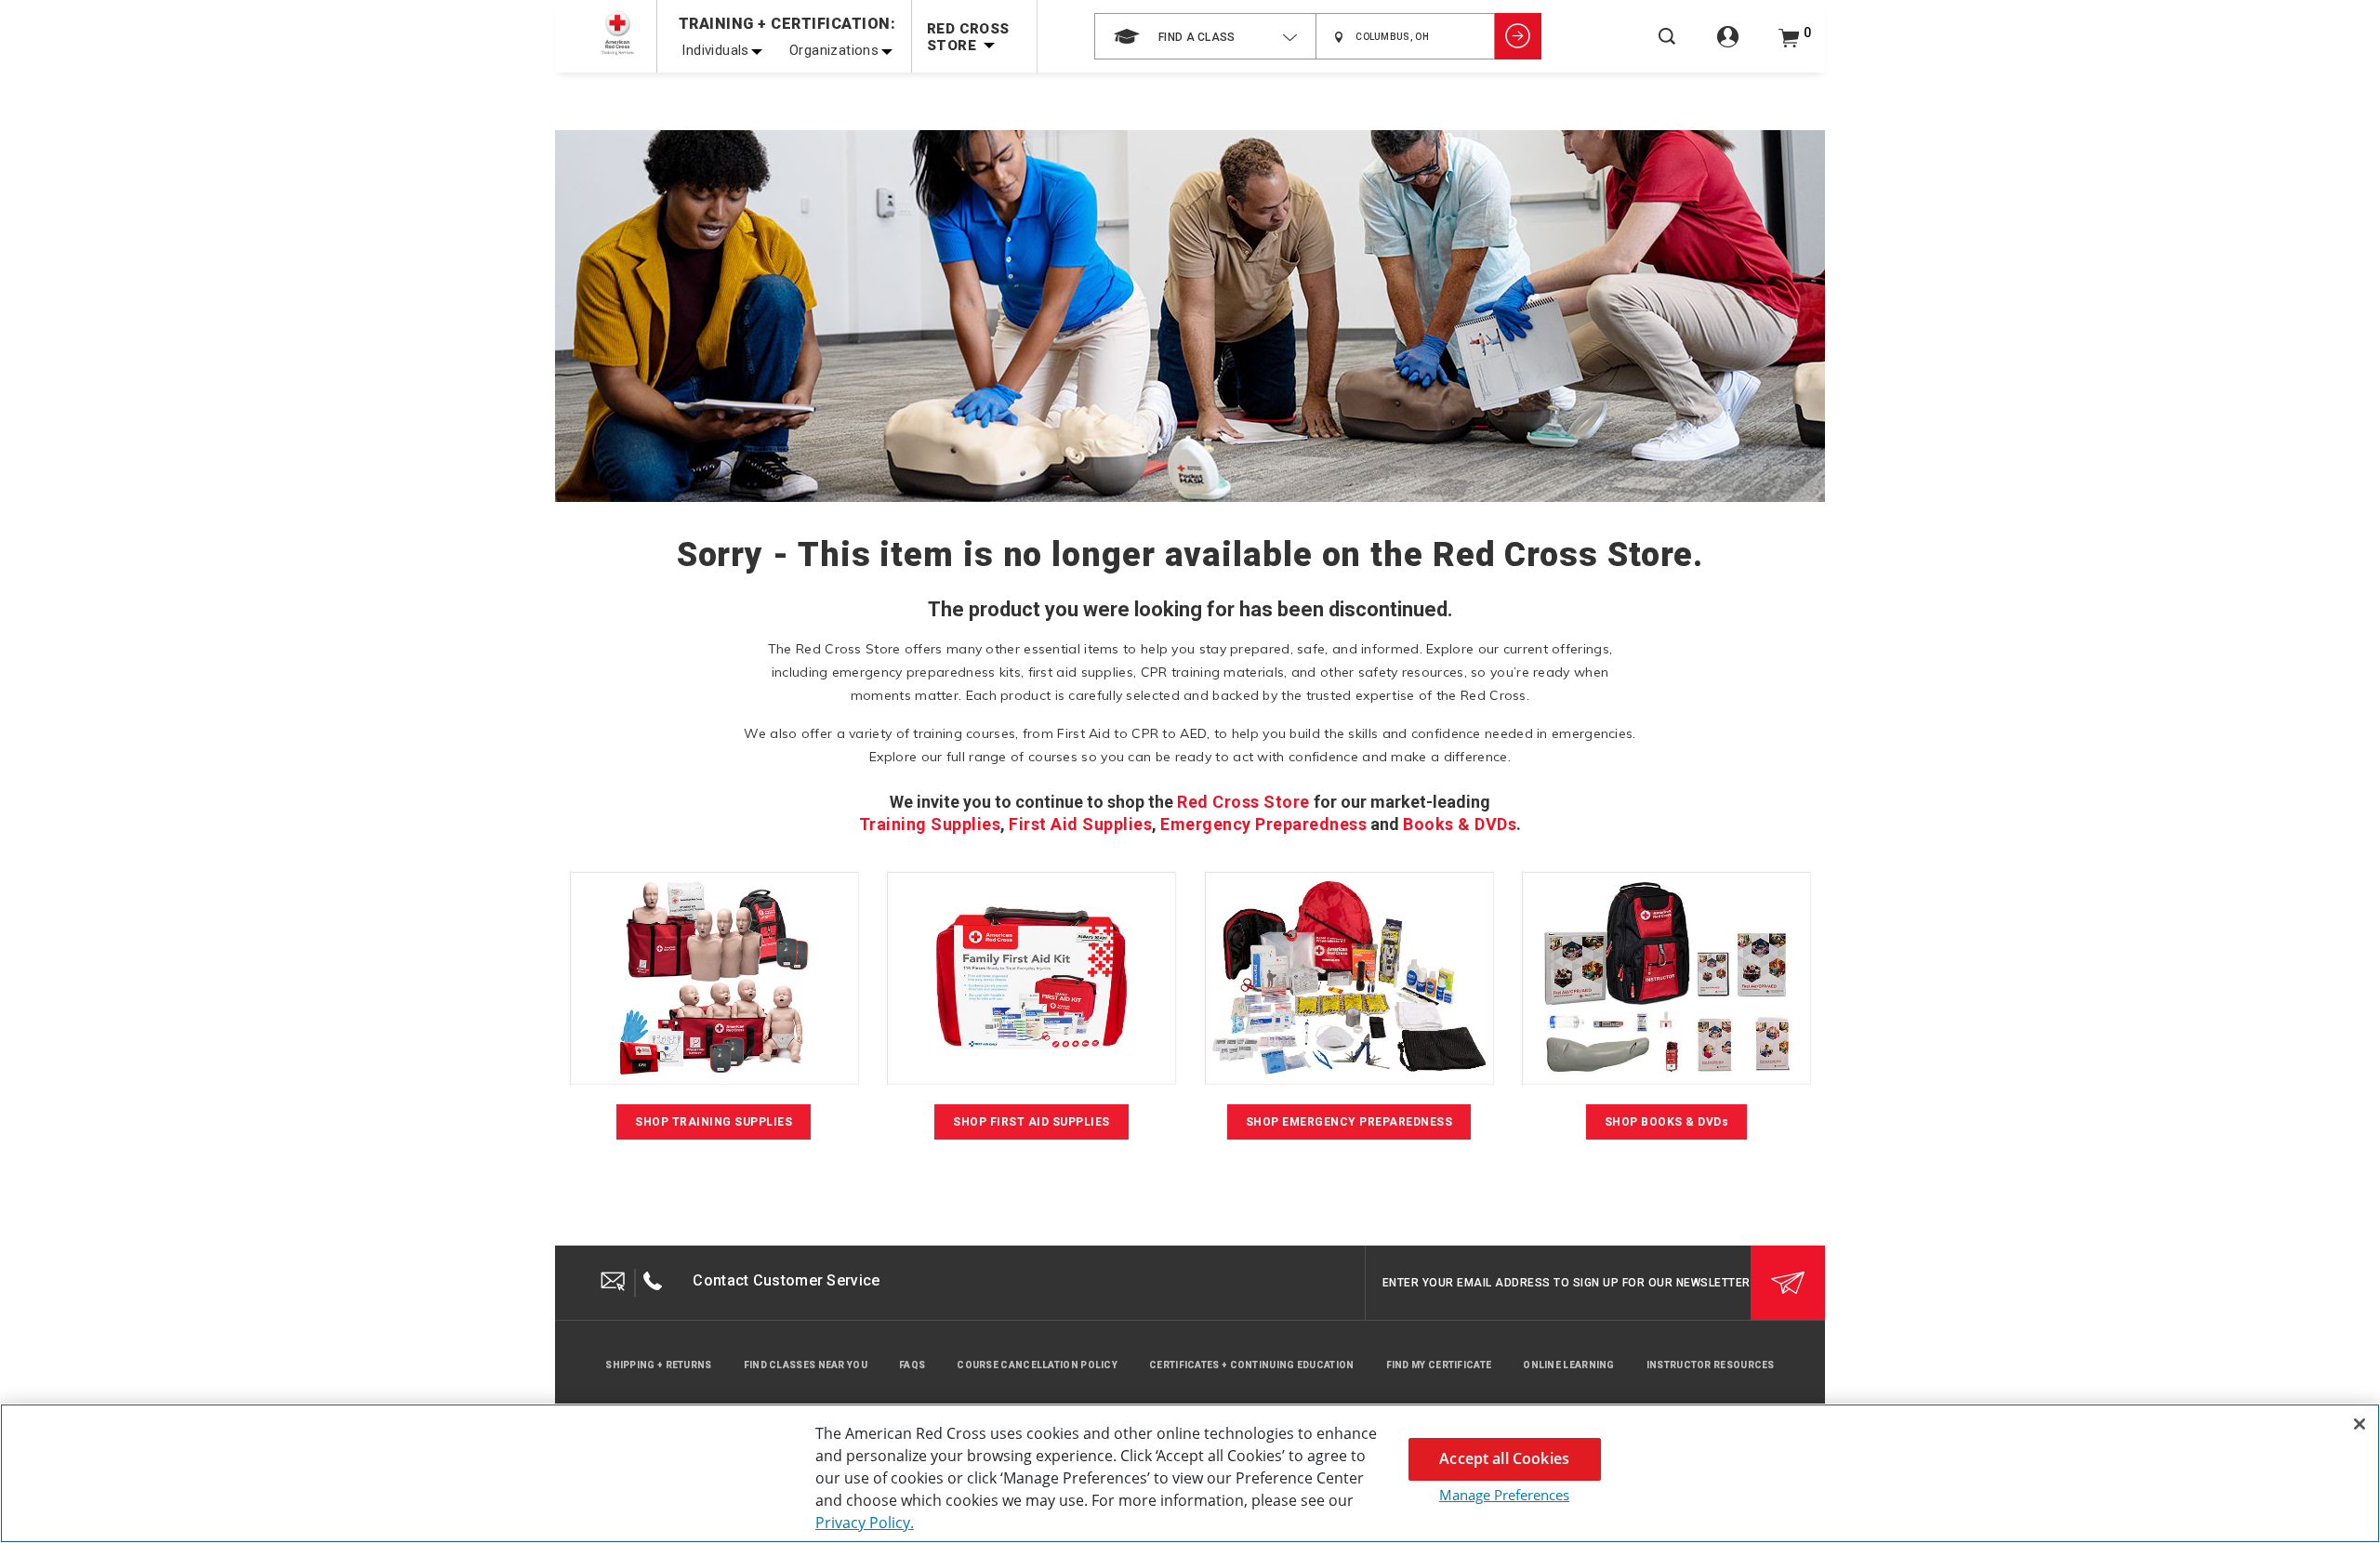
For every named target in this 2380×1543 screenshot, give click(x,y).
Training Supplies (930, 824)
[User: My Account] (1728, 47)
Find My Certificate (1439, 1365)
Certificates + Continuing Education (1252, 1365)
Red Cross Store (1243, 802)
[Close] (2360, 1424)
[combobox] (1205, 36)
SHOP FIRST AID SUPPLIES (1031, 1122)
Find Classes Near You (806, 1365)
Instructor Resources (1711, 1365)
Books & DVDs (1460, 824)
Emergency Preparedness (1263, 824)
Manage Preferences (1504, 1495)
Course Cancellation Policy (1037, 1365)
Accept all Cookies (1504, 1458)
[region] (1190, 1473)
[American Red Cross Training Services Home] (617, 33)
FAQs (912, 1365)
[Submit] (1788, 1283)
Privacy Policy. (865, 1523)
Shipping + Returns (658, 1365)
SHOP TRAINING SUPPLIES (714, 1122)
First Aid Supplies (1080, 824)
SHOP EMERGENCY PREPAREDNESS (1349, 1122)
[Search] (1667, 49)
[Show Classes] (1518, 36)
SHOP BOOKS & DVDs (1667, 1122)
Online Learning (1569, 1365)
